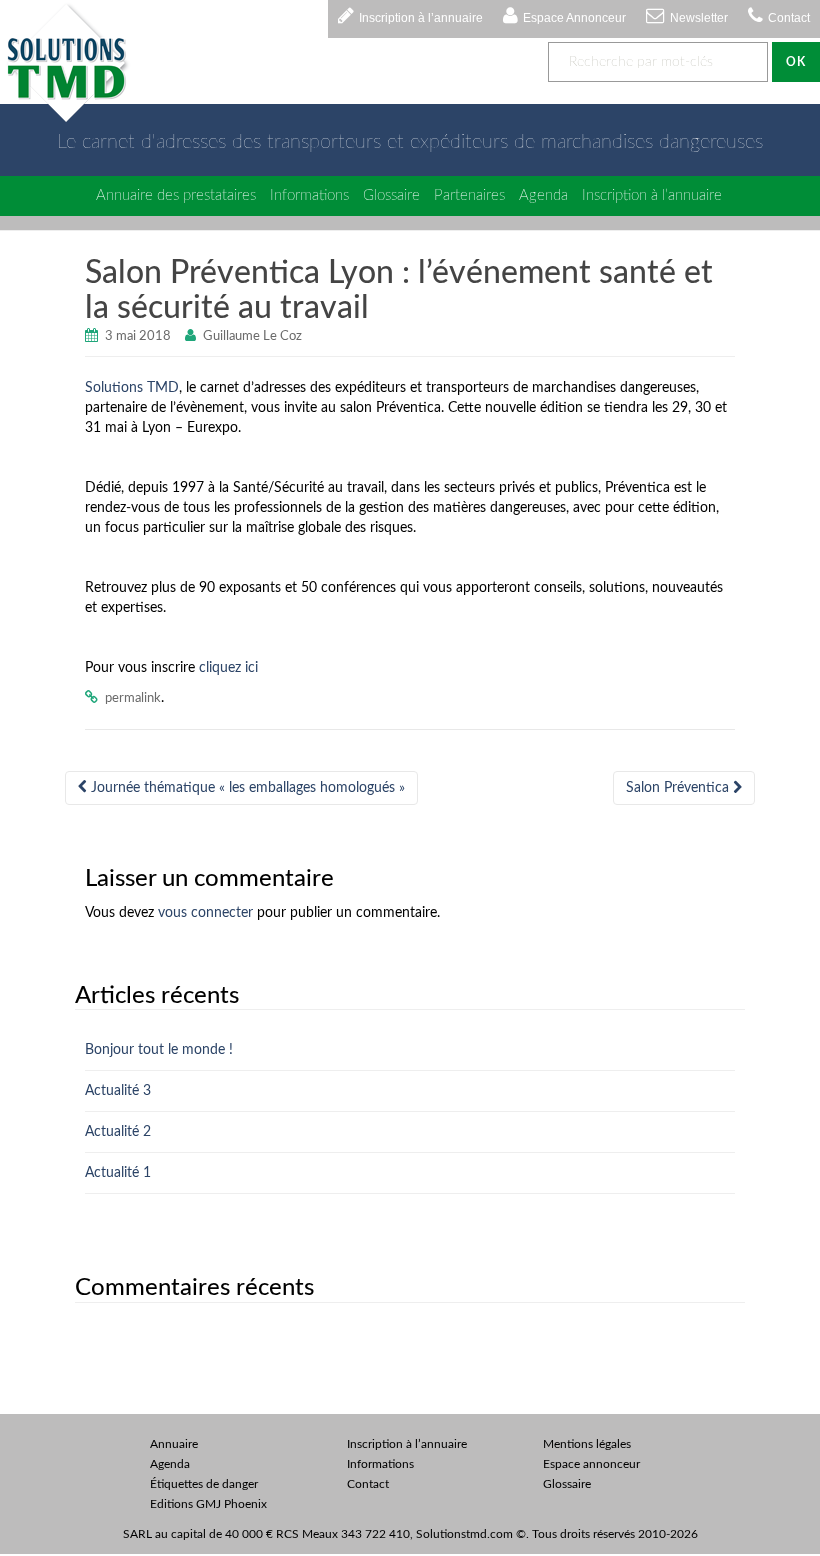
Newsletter (699, 18)
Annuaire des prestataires (176, 195)
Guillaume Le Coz (252, 336)
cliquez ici (228, 668)
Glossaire (391, 195)
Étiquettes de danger (204, 1484)
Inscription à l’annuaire (421, 18)
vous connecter (205, 913)
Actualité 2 (118, 1132)
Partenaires (469, 195)
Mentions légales (587, 1444)
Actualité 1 (118, 1173)
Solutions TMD (132, 388)
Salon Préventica (679, 788)
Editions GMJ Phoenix (208, 1504)
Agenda (543, 195)
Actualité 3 (118, 1091)
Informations (309, 195)
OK (796, 62)
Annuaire (174, 1444)
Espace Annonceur (574, 18)
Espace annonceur (591, 1464)
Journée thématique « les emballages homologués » (246, 788)
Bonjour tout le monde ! (159, 1050)
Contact (789, 18)
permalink (133, 698)
